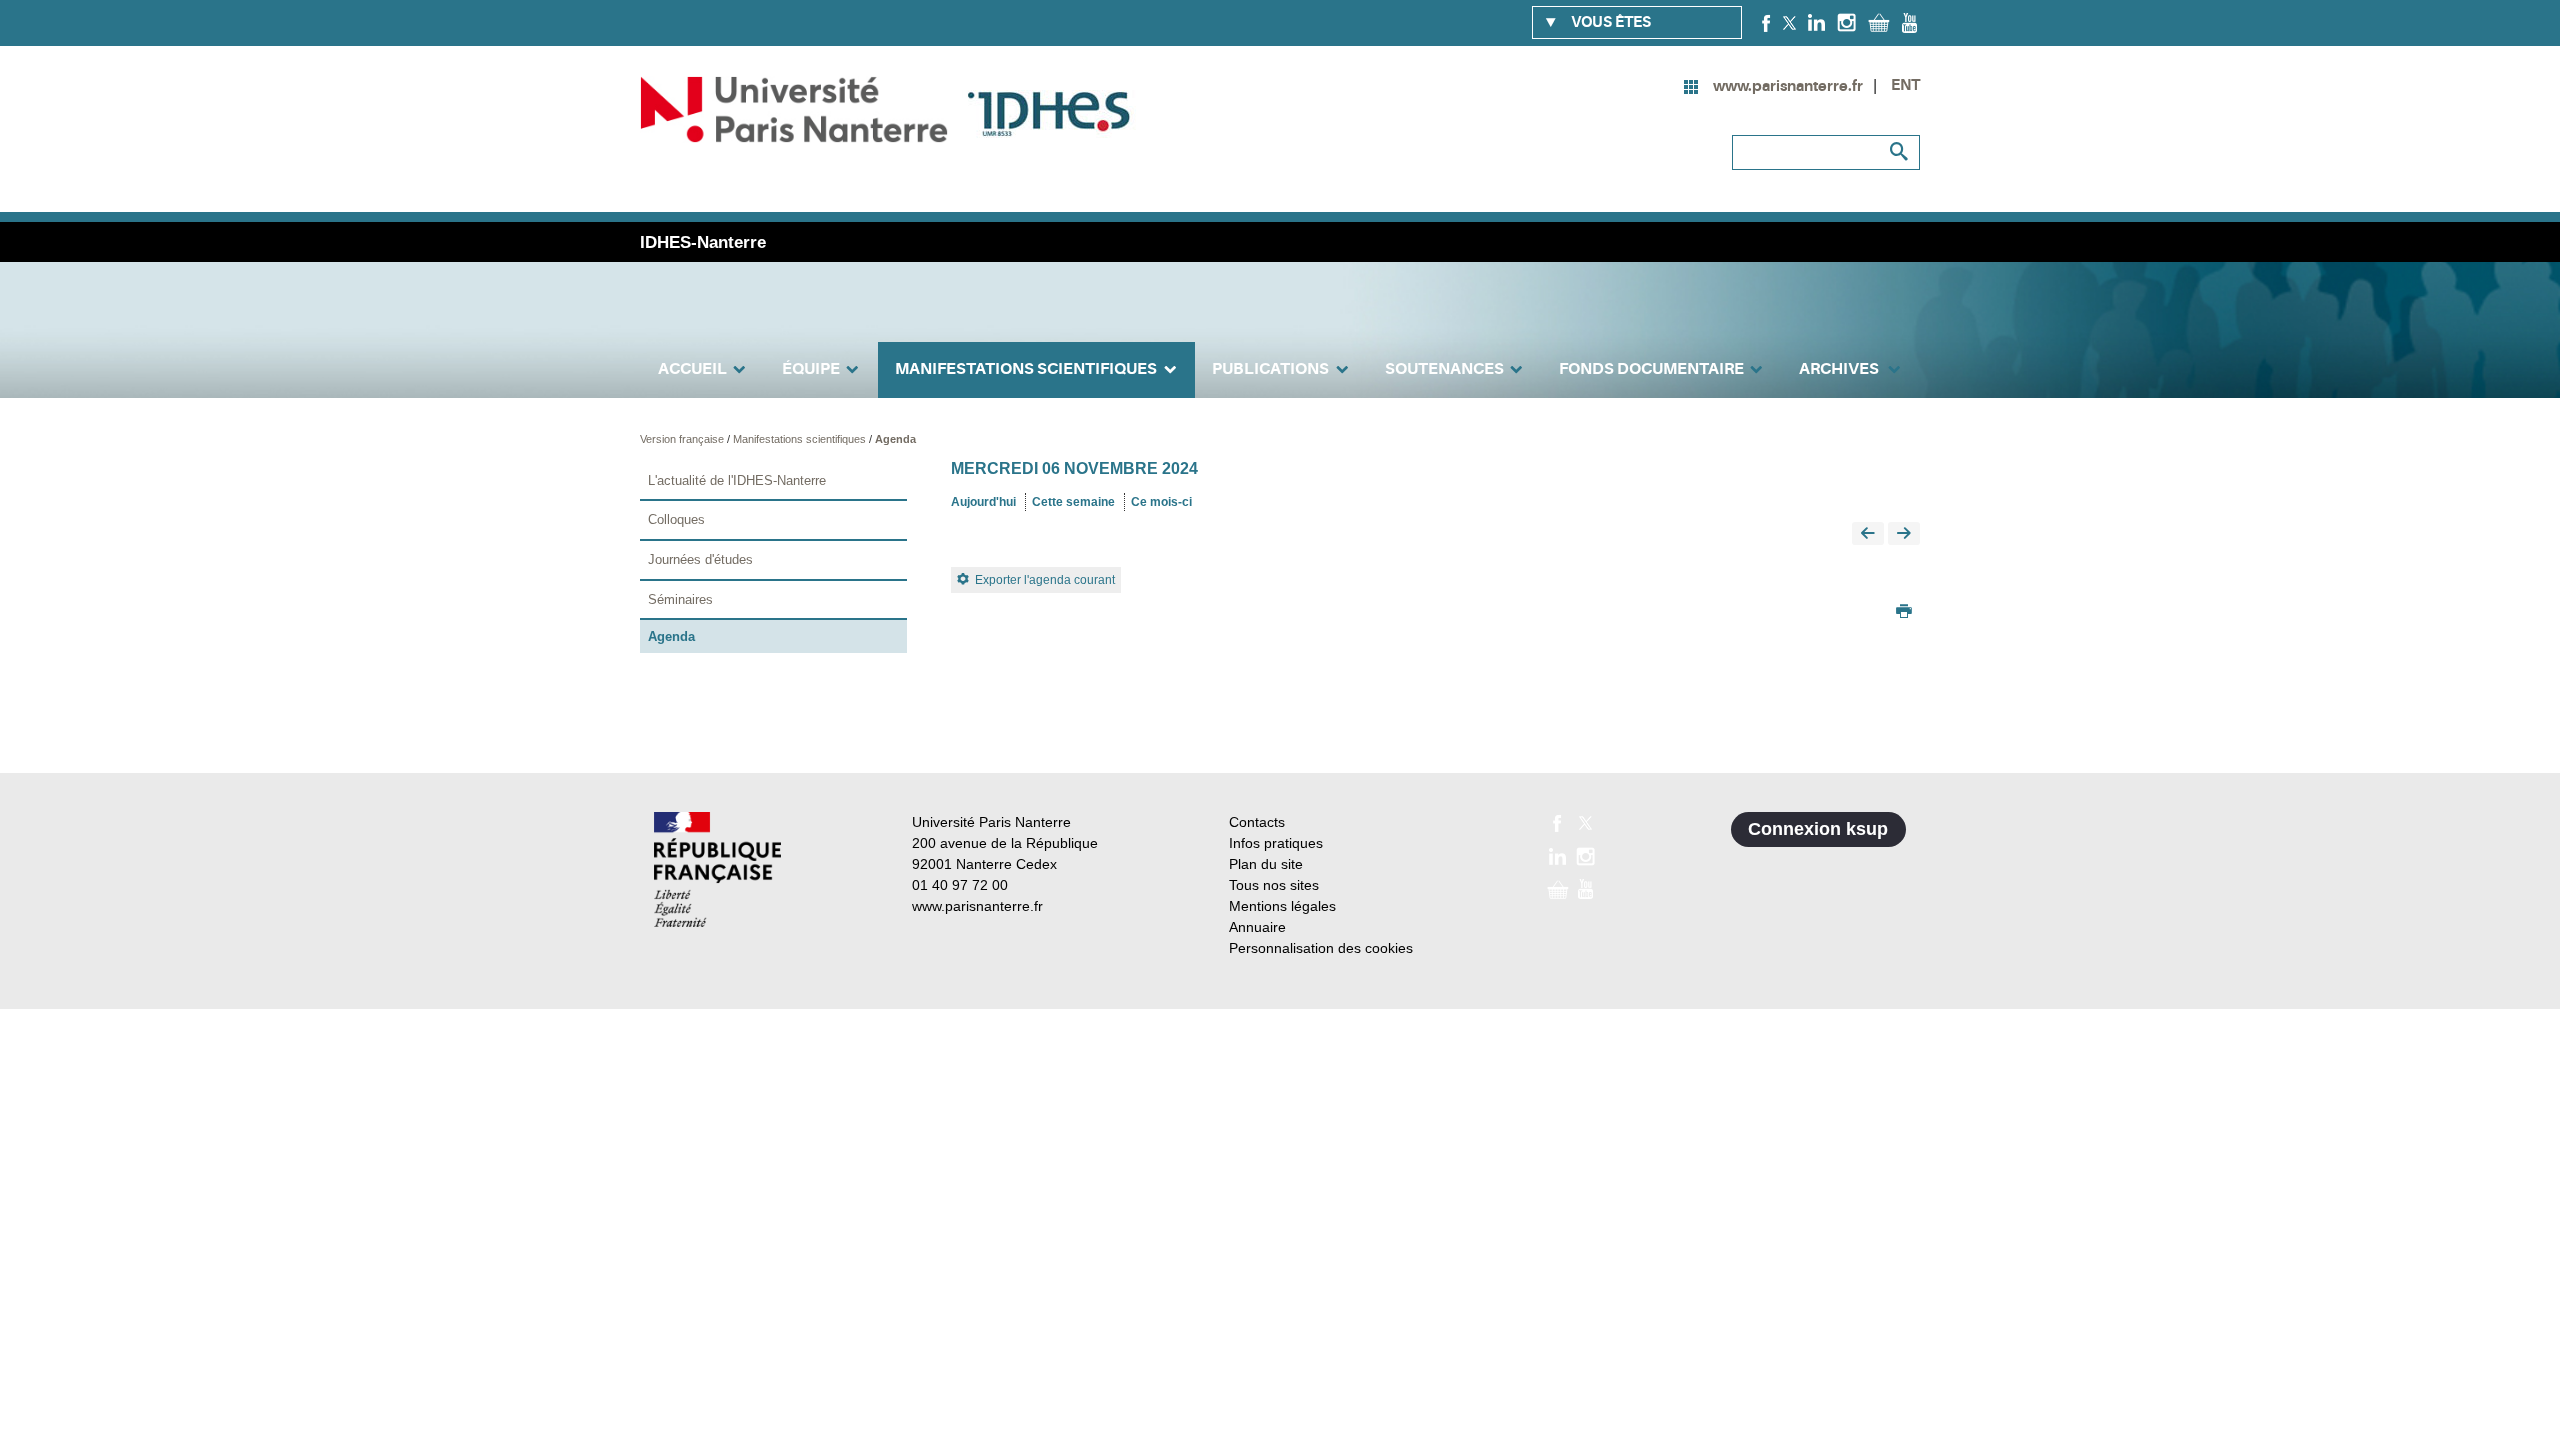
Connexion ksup (1818, 829)
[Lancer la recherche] (1900, 152)
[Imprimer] (1904, 613)
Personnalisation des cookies (1321, 948)
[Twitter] (1789, 22)
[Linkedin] (1816, 22)
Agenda (895, 439)
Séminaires (680, 599)
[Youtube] (1909, 22)
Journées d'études (700, 559)
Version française (683, 439)
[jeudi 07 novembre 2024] (1904, 534)
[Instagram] (1846, 22)
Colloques (676, 519)
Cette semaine (1073, 502)
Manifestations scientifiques (801, 439)
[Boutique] (1879, 22)
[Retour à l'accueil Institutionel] (717, 869)
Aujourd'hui (983, 502)
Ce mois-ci (1161, 502)
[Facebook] (1766, 22)
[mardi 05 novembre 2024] (1868, 534)
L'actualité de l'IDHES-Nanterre (737, 480)
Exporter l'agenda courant (1045, 580)
